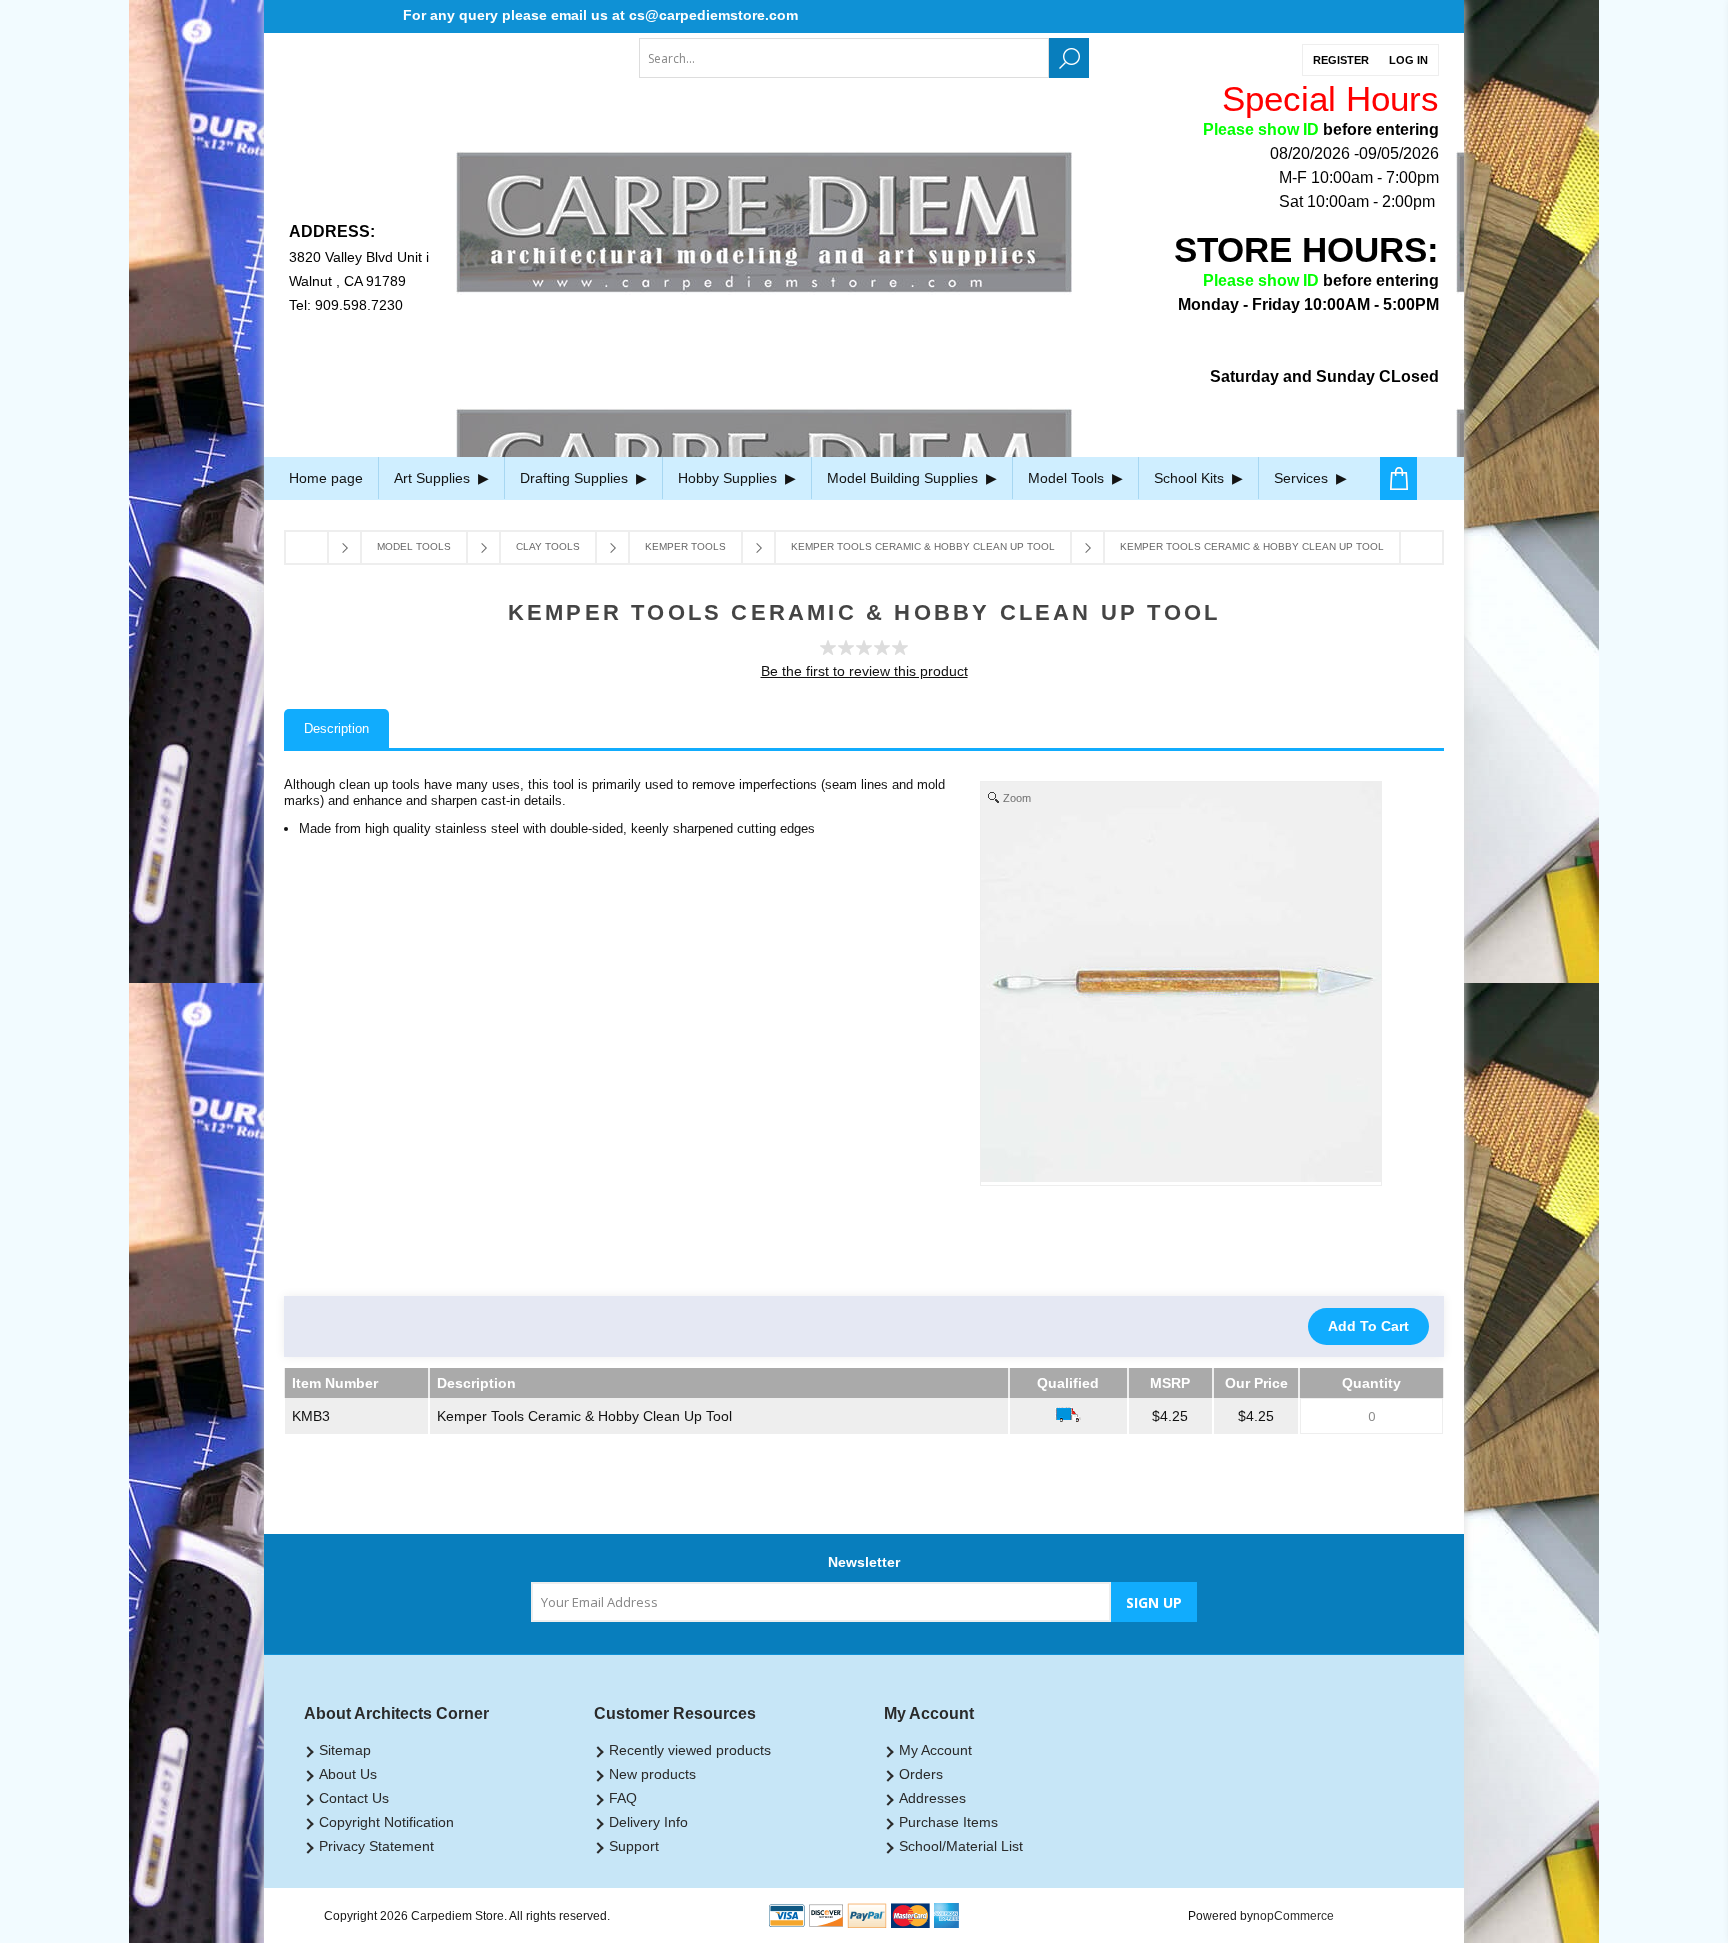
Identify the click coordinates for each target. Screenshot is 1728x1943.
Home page (326, 478)
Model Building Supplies (904, 478)
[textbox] (844, 58)
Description (336, 728)
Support (634, 1846)
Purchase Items (948, 1822)
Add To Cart (1368, 1326)
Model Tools (1068, 478)
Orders (921, 1774)
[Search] (1069, 58)
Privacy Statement (376, 1846)
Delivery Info (648, 1822)
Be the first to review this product (864, 671)
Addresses (932, 1798)
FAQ (623, 1798)
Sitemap (345, 1750)
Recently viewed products (690, 1750)
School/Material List (961, 1846)
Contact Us (354, 1798)
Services (1303, 478)
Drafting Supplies (576, 478)
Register (1341, 60)
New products (652, 1774)
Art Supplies (434, 478)
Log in (1408, 60)
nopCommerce (1293, 1916)
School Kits (1191, 478)
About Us (348, 1774)
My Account (935, 1750)
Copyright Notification (386, 1822)
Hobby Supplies (729, 478)
